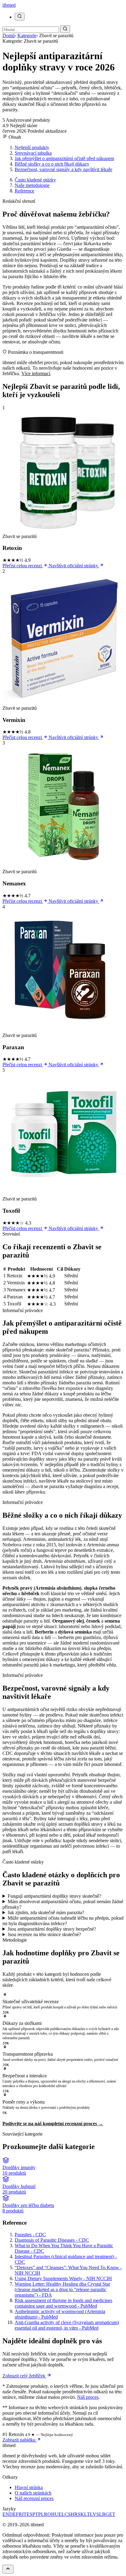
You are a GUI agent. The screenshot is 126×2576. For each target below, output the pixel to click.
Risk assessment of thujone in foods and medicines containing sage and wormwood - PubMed (63, 2303)
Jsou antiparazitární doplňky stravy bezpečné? (52, 1929)
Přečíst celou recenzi (23, 566)
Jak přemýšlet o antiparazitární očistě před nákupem (64, 158)
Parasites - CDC (30, 2235)
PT (35, 2514)
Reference (24, 191)
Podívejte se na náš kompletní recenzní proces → (53, 2124)
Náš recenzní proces (34, 2498)
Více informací (36, 373)
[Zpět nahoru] (8, 2569)
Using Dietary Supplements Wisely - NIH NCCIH (63, 2278)
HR (74, 2514)
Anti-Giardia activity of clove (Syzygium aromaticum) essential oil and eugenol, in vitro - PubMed (67, 2325)
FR (19, 2514)
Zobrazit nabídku (20, 2440)
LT (87, 2514)
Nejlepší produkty (32, 147)
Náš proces (88, 2397)
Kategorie (27, 36)
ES (30, 2514)
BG (106, 2514)
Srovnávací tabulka (33, 153)
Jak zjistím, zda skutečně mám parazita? (46, 1912)
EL (61, 2514)
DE (13, 2514)
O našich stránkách (33, 2493)
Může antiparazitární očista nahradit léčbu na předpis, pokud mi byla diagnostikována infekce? (63, 1921)
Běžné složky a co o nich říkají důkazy (52, 164)
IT (24, 2514)
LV (93, 2514)
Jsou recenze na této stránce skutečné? (44, 1934)
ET (112, 2514)
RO (48, 2514)
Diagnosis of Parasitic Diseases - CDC (52, 2240)
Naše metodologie (32, 185)
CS (68, 2514)
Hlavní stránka (29, 2487)
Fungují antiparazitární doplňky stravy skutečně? (54, 1896)
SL (99, 2514)
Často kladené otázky (35, 180)
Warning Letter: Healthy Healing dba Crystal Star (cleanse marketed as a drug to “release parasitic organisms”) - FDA (62, 2289)
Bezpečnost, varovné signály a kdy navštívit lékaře (63, 169)
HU (55, 2514)
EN (6, 2514)
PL (41, 2514)
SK (81, 2514)
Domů (9, 36)
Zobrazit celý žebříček (24, 2376)
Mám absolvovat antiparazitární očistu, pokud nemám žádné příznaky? (63, 1904)
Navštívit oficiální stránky (74, 566)
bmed (9, 5)
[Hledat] (20, 17)
